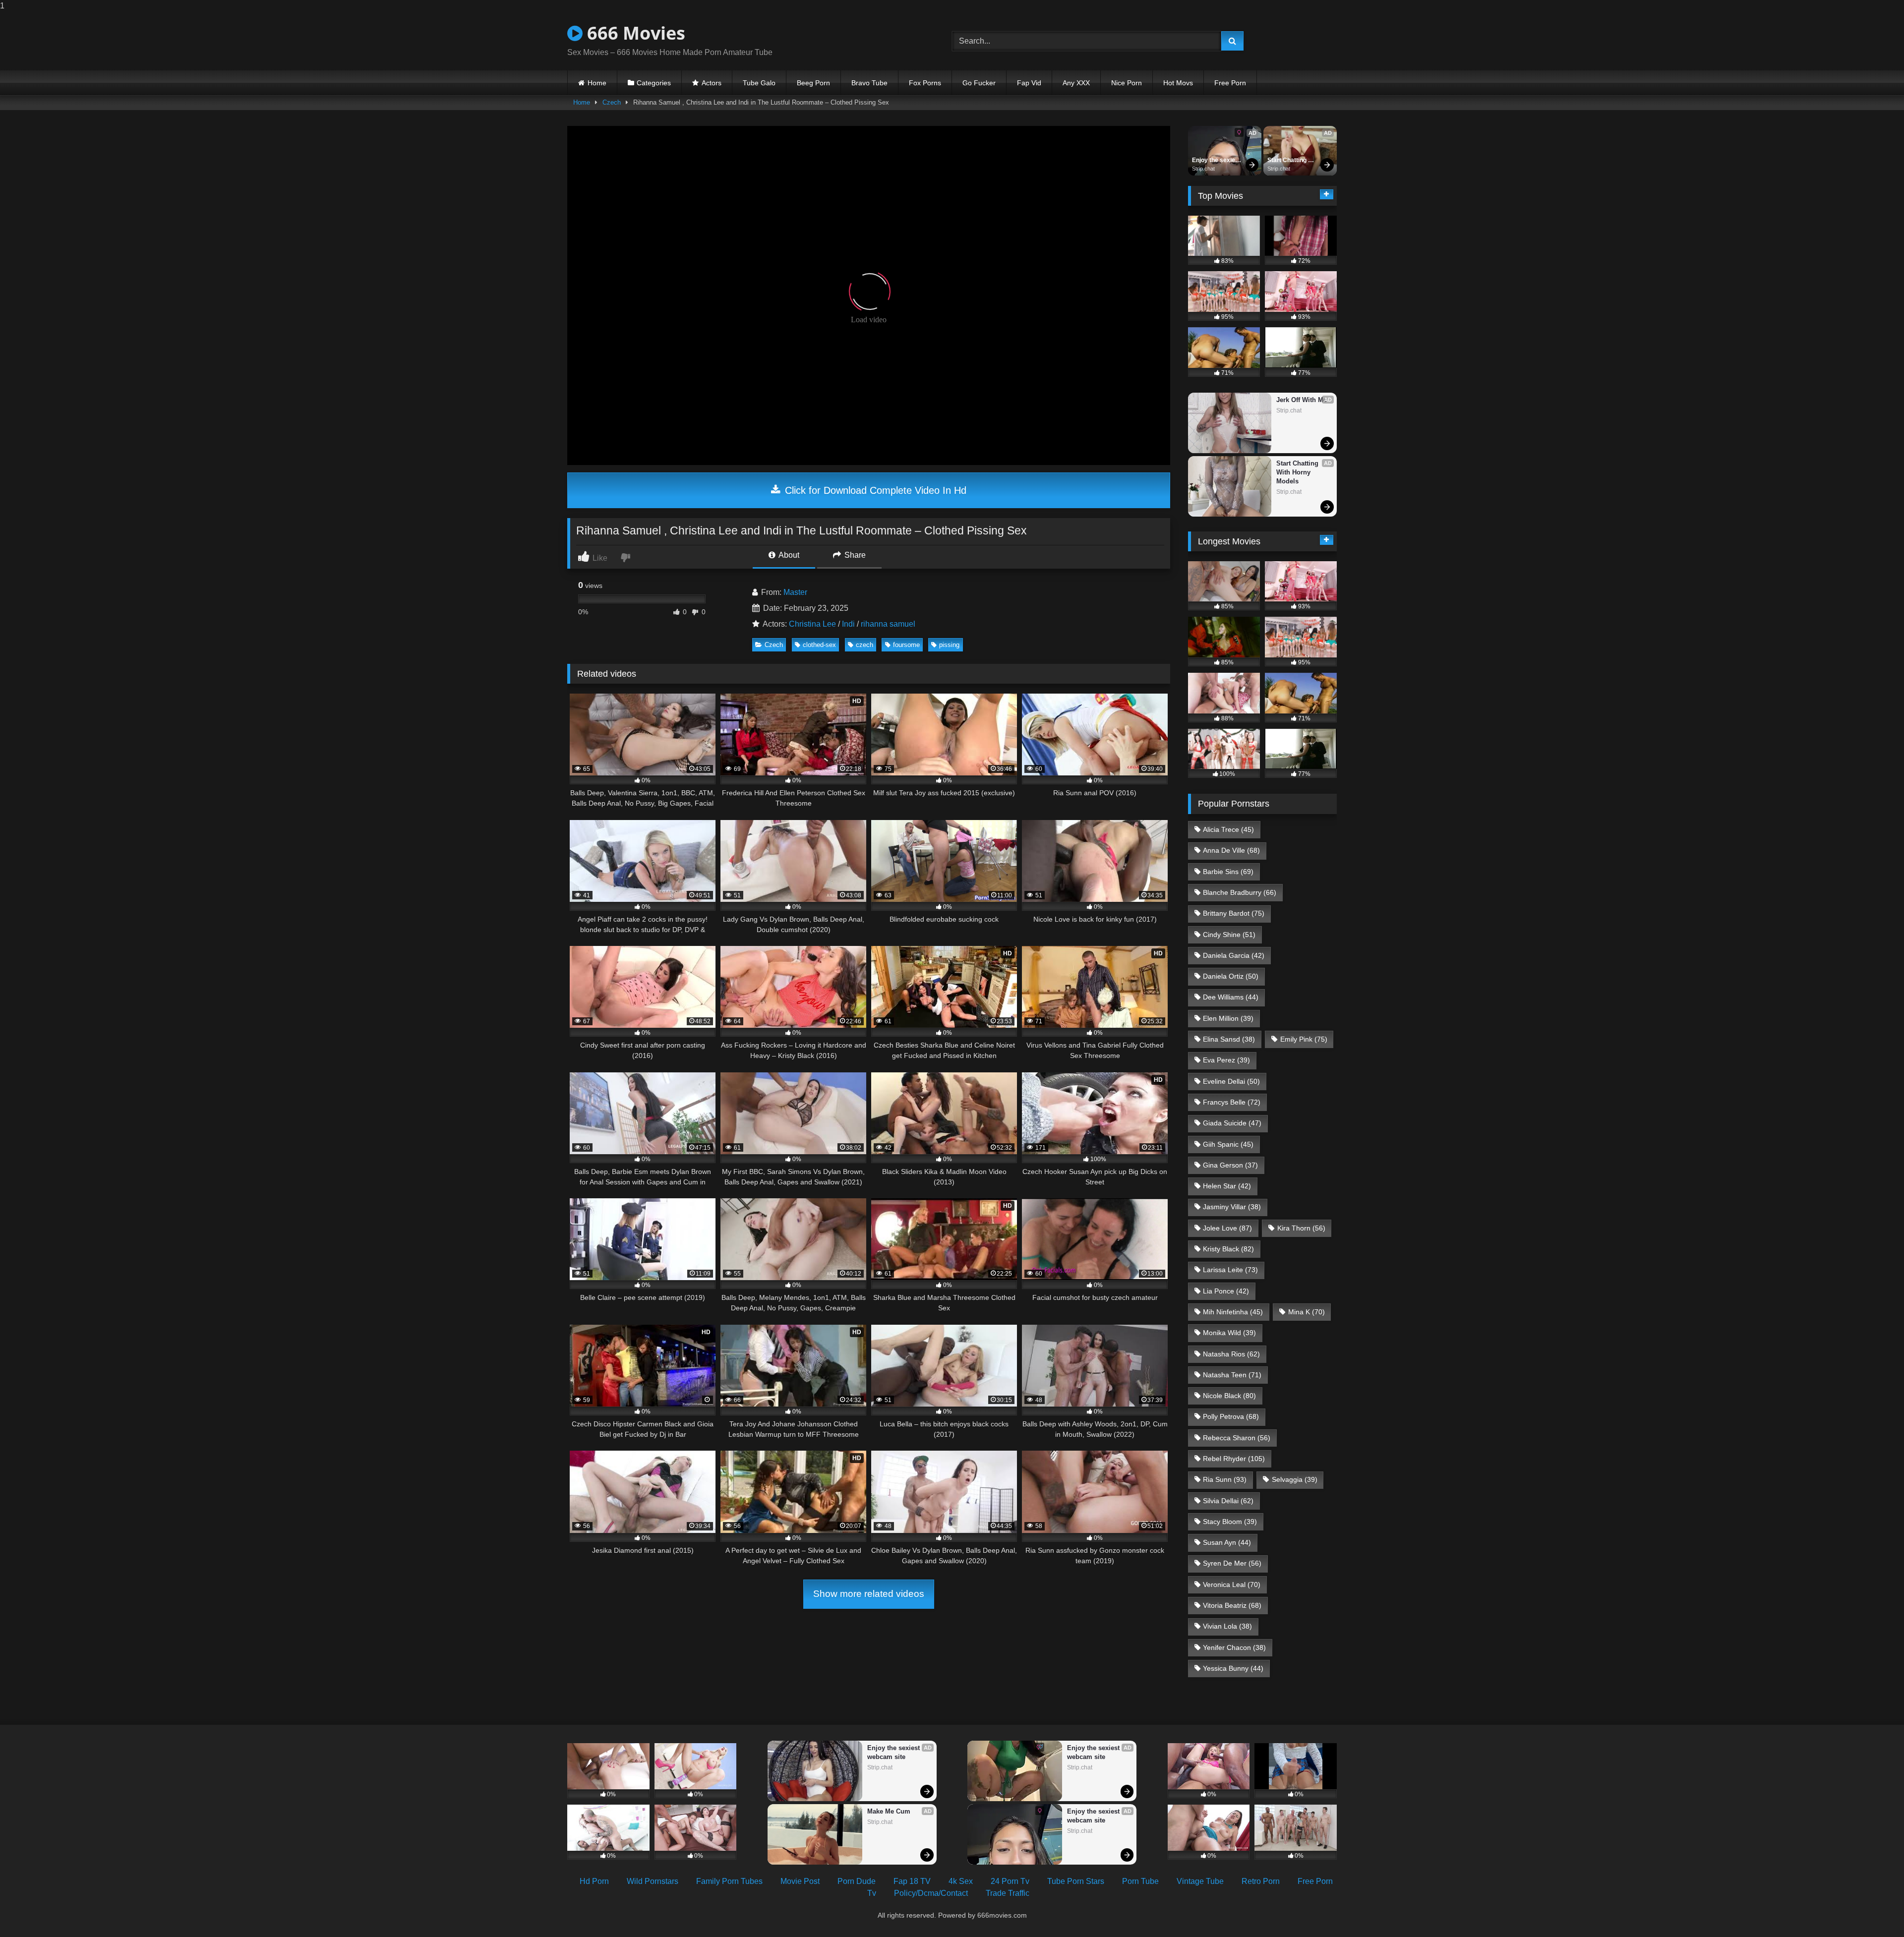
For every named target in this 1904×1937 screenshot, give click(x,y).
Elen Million (1228, 1018)
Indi (848, 624)
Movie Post (800, 1881)
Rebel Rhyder (1234, 1459)
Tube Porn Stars (1076, 1881)
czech (864, 645)
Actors (712, 83)
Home (597, 83)
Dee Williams (1231, 997)
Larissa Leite (1230, 1270)
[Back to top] (1873, 1909)
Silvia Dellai (1228, 1501)
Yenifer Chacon (1234, 1647)
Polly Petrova (1231, 1416)
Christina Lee (812, 624)
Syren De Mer (1232, 1563)
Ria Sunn (1225, 1479)
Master (795, 592)
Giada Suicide (1232, 1123)
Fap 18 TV (912, 1881)
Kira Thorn (1301, 1228)
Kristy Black (1228, 1249)
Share (854, 555)
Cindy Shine (1229, 935)
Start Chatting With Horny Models (1288, 161)
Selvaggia (1295, 1479)
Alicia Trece (1228, 829)
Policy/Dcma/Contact (931, 1893)
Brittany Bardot (1234, 913)
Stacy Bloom (1230, 1522)
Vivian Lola (1227, 1626)
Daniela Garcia (1234, 955)
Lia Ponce (1226, 1291)
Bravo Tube (869, 83)
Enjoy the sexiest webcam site (1217, 161)
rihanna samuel (888, 624)
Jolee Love (1227, 1228)
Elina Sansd (1229, 1039)
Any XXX (1076, 83)
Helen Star (1227, 1186)
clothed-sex (819, 645)
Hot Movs (1178, 83)
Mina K (1307, 1312)
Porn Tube (1140, 1881)
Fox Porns (925, 83)
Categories (654, 83)
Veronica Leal (1232, 1585)
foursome (906, 645)
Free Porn (1230, 83)
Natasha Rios (1231, 1354)
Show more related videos (869, 1594)
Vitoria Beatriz (1232, 1605)
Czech (612, 102)
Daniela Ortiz (1231, 976)
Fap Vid (1029, 83)
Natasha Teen (1232, 1375)
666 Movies (634, 33)
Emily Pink (1304, 1039)
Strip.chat (1203, 169)
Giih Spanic (1228, 1144)
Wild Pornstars (653, 1881)
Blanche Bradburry (1240, 892)
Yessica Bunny (1233, 1668)
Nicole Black (1229, 1396)
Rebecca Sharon (1237, 1438)
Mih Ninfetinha (1233, 1312)
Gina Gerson (1230, 1165)
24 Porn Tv (1010, 1881)
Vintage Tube (1200, 1881)
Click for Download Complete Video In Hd (874, 490)
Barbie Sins (1228, 872)
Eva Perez (1226, 1060)
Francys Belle (1232, 1102)
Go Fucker (979, 83)
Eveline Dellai (1231, 1081)
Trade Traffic (1008, 1893)
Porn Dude (857, 1881)
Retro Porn (1261, 1881)
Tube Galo (759, 83)
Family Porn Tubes (729, 1881)
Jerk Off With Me (1302, 400)
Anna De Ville (1231, 850)
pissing (949, 645)
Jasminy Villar (1232, 1207)
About (788, 555)
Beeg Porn (813, 83)
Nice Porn (1127, 83)
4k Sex (961, 1881)
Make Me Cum (889, 1811)
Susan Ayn (1227, 1542)
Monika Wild (1229, 1333)
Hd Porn (594, 1881)
